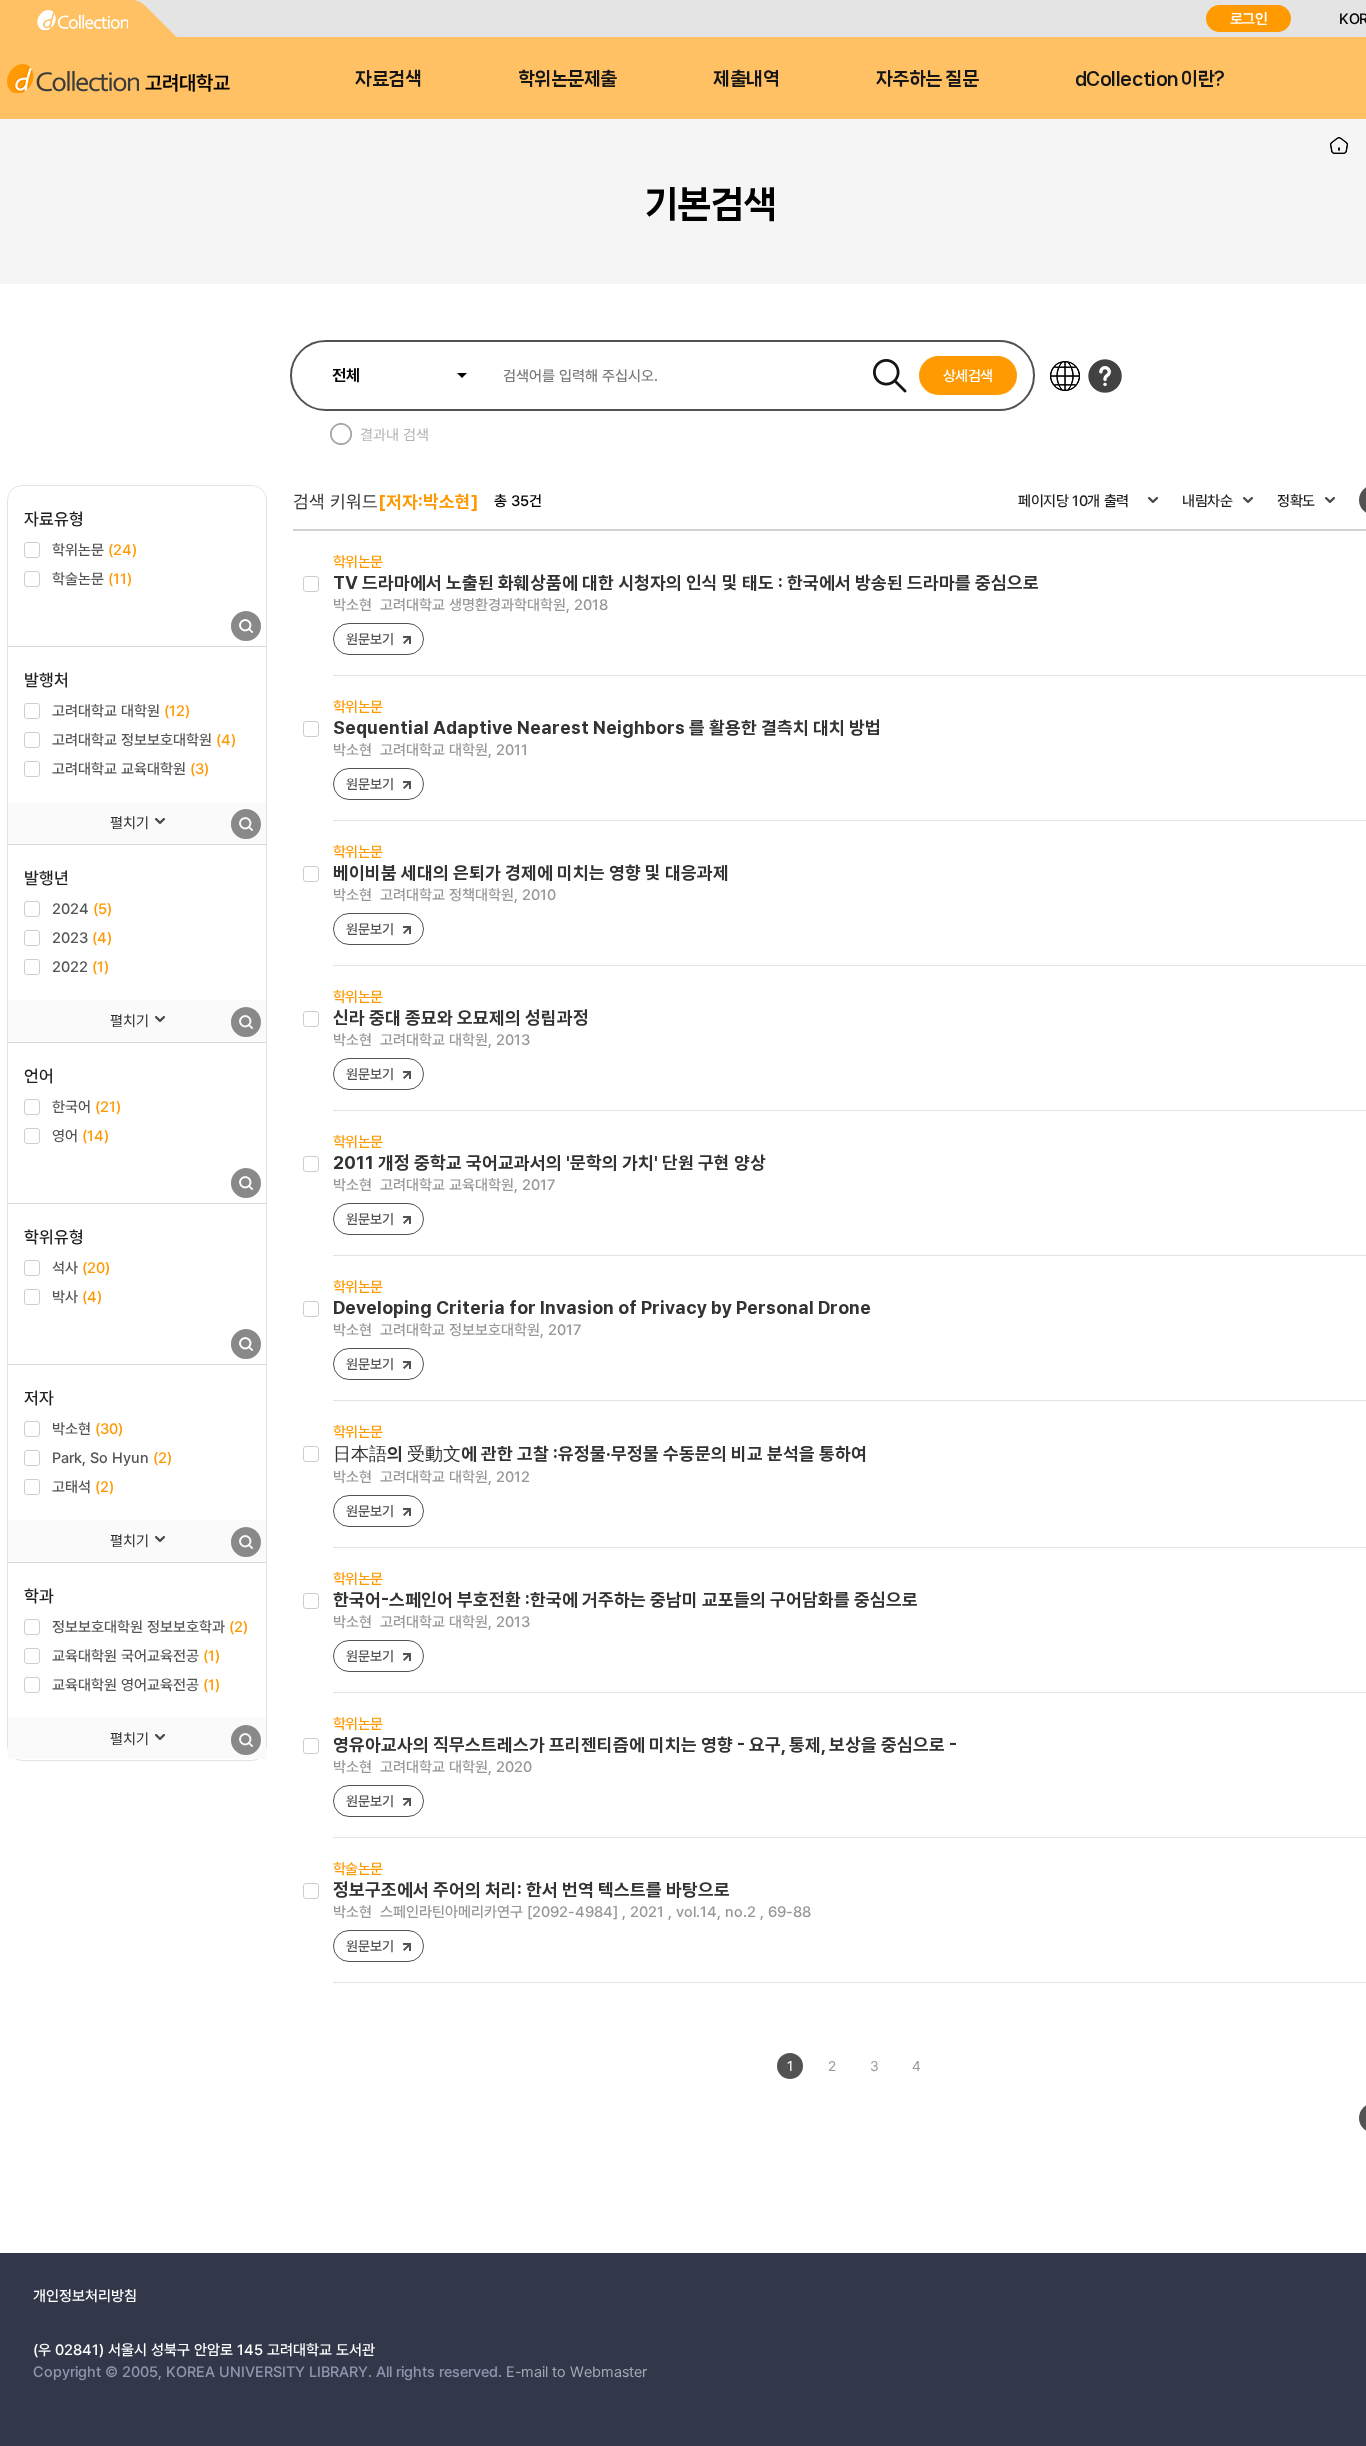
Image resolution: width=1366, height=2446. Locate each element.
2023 (82, 937)
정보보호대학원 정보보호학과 (150, 1626)
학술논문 (92, 578)
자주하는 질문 (927, 79)
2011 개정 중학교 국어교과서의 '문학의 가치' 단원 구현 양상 (549, 1162)
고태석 (83, 1486)
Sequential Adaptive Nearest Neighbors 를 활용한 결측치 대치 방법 (607, 727)
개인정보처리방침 (85, 2295)
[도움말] (1105, 376)
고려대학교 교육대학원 (130, 768)
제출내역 (746, 79)
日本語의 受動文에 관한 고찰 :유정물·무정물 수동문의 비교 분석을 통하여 (600, 1453)
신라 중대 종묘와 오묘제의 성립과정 (461, 1017)
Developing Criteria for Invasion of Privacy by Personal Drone (602, 1307)
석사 (81, 1267)
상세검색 (968, 375)
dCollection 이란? (1150, 79)
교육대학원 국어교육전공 (136, 1655)
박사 (77, 1296)
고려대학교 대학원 (121, 710)
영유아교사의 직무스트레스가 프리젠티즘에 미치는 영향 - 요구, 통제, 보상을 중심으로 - (645, 1744)
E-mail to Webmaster (576, 2371)
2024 (82, 908)
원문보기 (369, 638)
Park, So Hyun (112, 1457)
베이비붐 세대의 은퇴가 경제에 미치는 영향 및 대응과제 (531, 872)
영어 (80, 1135)
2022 (80, 966)
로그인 (1249, 18)
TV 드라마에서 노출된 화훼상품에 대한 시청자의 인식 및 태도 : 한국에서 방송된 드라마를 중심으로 (686, 582)
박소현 (87, 1428)
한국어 (86, 1106)
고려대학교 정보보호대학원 (144, 739)
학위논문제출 (567, 79)
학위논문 (94, 549)
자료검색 (388, 79)
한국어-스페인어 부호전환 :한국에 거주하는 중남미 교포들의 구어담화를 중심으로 (625, 1599)
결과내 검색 (394, 434)
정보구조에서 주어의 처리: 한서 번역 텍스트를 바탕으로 (531, 1889)
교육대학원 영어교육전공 (136, 1684)
